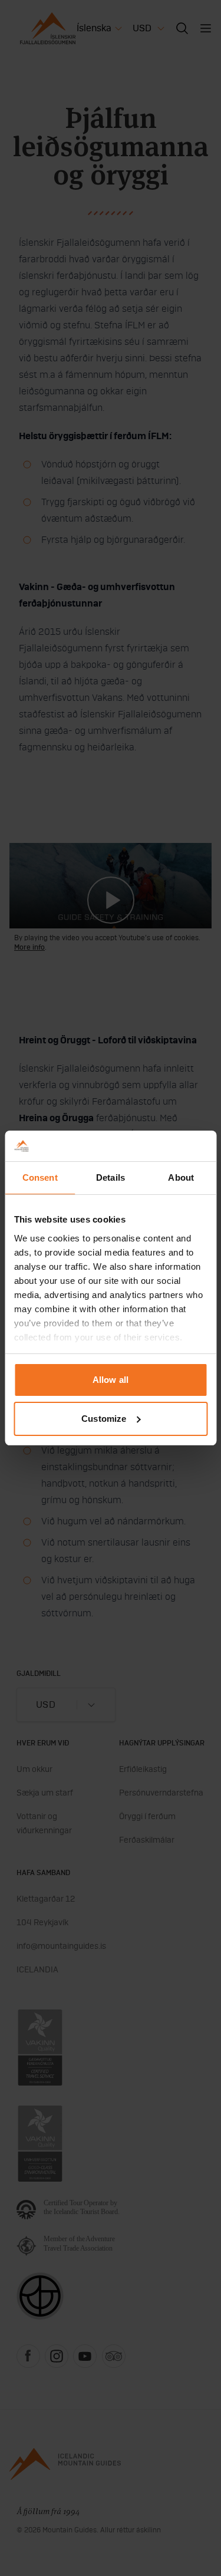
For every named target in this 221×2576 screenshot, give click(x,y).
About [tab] (181, 1177)
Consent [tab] (40, 1177)
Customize (104, 1419)
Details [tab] (111, 1177)
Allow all (111, 1380)
